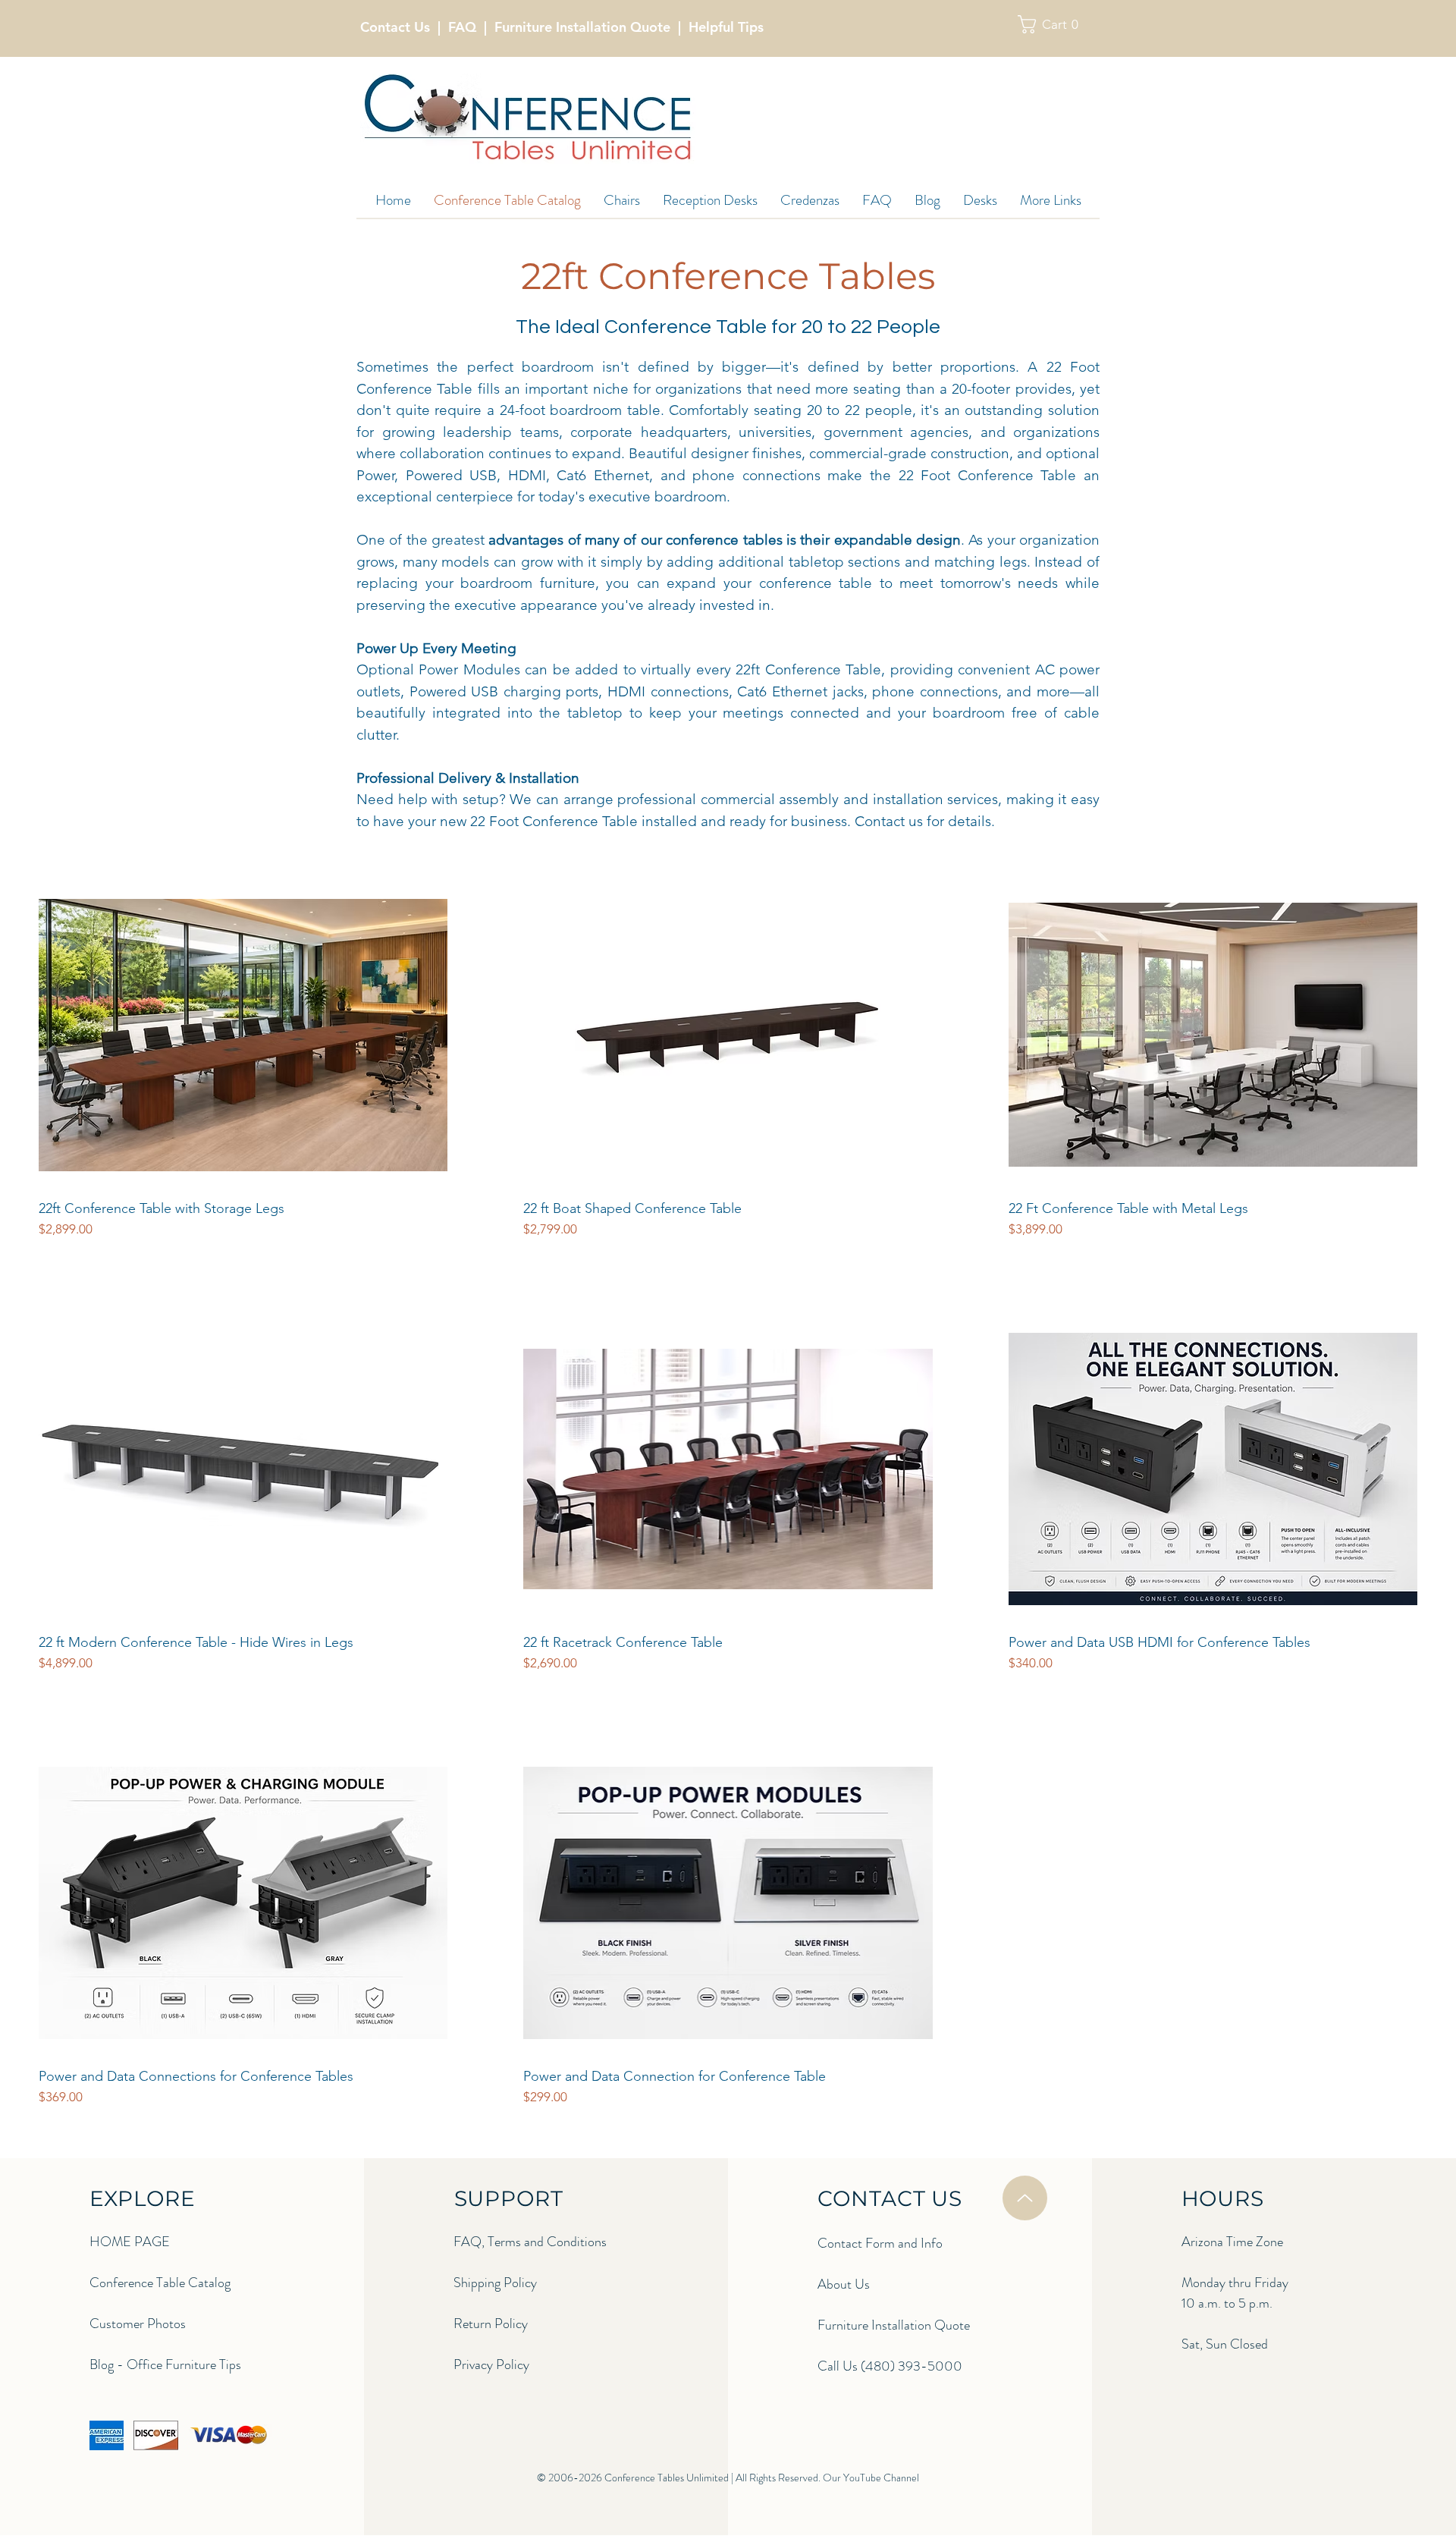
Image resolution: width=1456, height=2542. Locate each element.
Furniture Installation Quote (582, 27)
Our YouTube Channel (871, 2478)
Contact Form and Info (880, 2243)
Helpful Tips (726, 27)
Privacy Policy (491, 2364)
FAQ (462, 27)
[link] (1055, 24)
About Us (844, 2284)
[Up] (1025, 2198)
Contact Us (395, 27)
